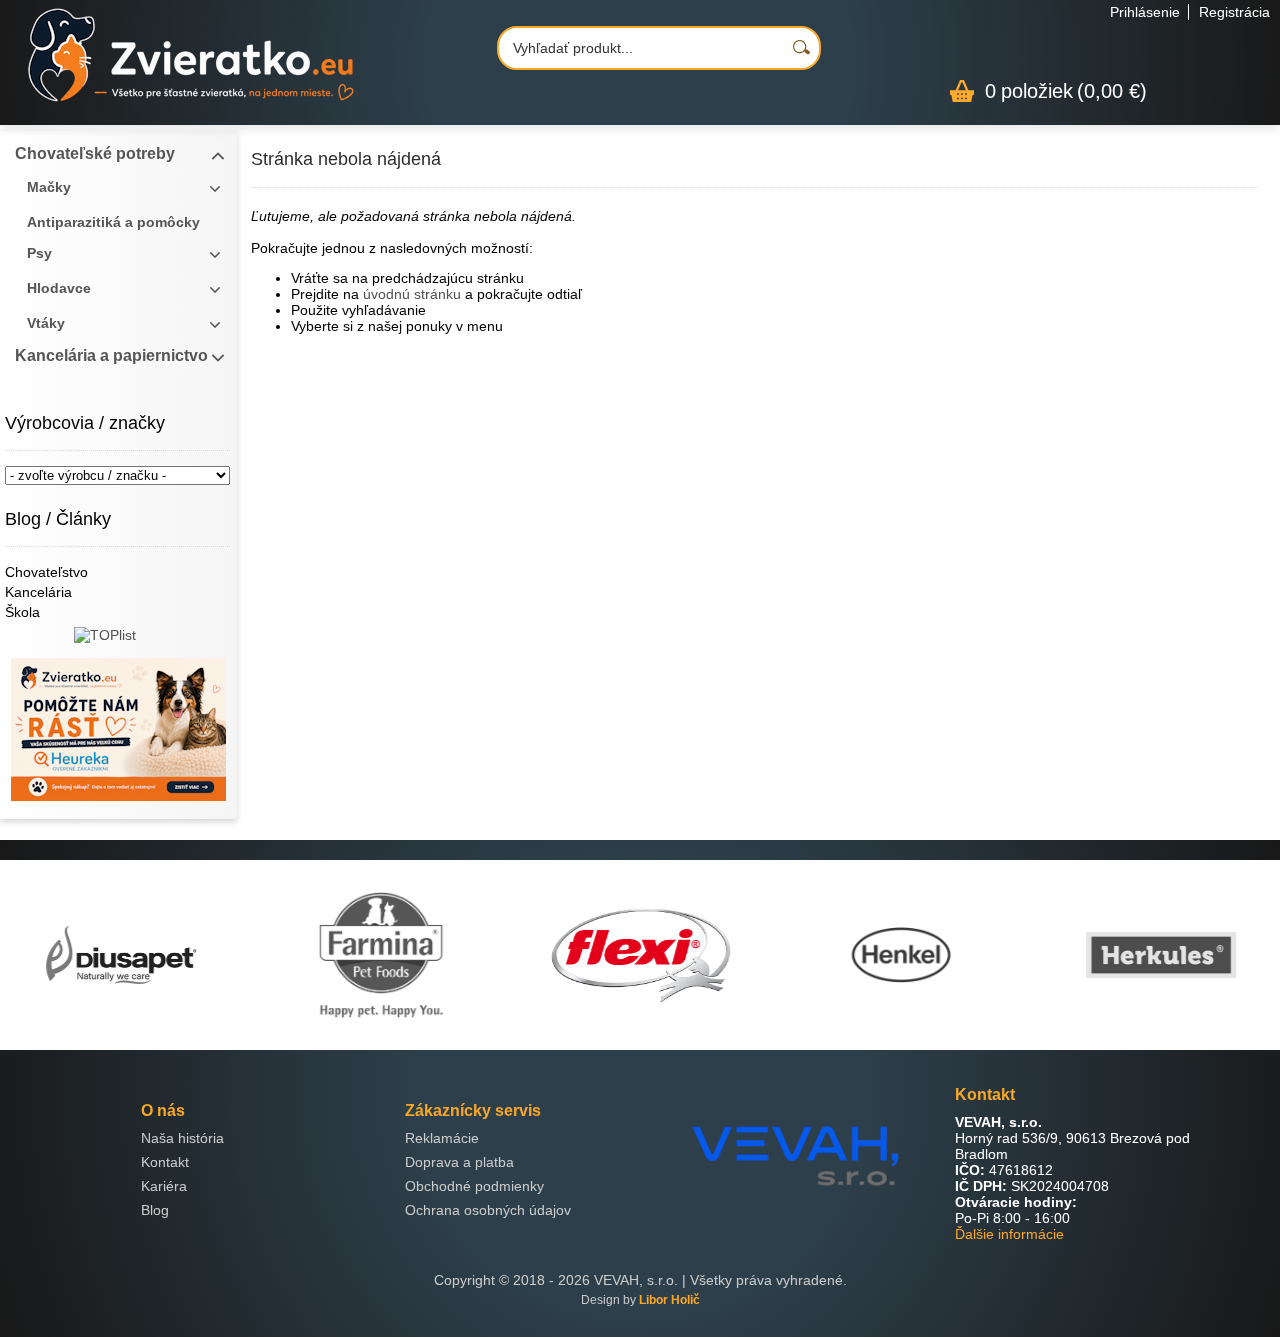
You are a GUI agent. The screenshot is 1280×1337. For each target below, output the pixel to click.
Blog (155, 1210)
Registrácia (1234, 12)
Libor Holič (669, 1300)
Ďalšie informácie (1009, 1234)
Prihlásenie (1145, 12)
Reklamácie (442, 1138)
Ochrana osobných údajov (488, 1210)
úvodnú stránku (412, 294)
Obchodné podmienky (474, 1186)
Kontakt (165, 1162)
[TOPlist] (118, 642)
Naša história (182, 1138)
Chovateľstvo (46, 572)
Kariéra (164, 1186)
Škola (22, 612)
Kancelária (38, 592)
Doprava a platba (459, 1162)
